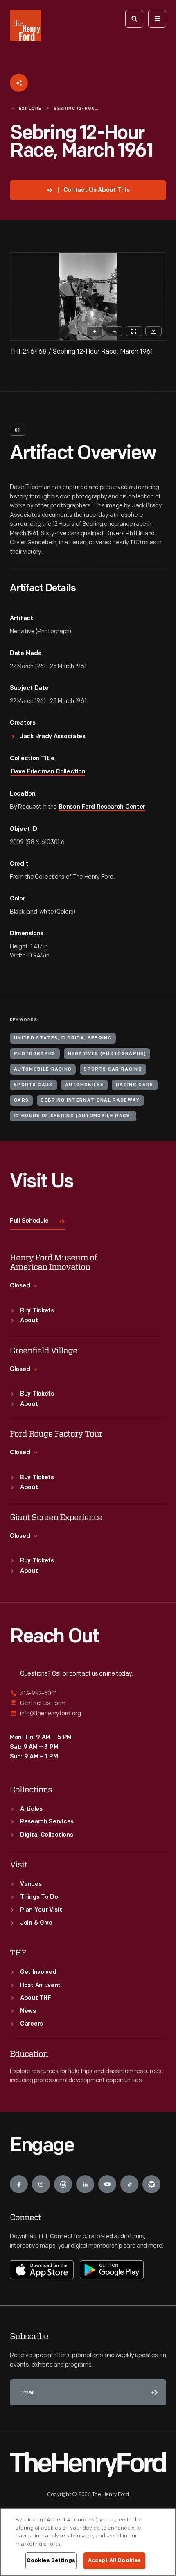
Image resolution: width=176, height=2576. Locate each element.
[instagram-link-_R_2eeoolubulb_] (41, 2184)
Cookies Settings (51, 2560)
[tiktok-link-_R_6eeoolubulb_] (129, 2184)
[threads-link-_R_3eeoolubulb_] (63, 2184)
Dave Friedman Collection (48, 772)
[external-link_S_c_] (88, 1713)
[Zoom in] (95, 331)
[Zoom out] (114, 331)
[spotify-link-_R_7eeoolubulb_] (151, 2184)
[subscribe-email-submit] (153, 2392)
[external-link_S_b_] (88, 1703)
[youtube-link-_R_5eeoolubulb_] (107, 2184)
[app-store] (42, 2270)
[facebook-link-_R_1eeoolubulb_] (19, 2184)
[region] (88, 2542)
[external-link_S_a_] (88, 1694)
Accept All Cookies (114, 2560)
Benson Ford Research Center (102, 807)
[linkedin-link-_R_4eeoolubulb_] (85, 2184)
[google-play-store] (112, 2270)
